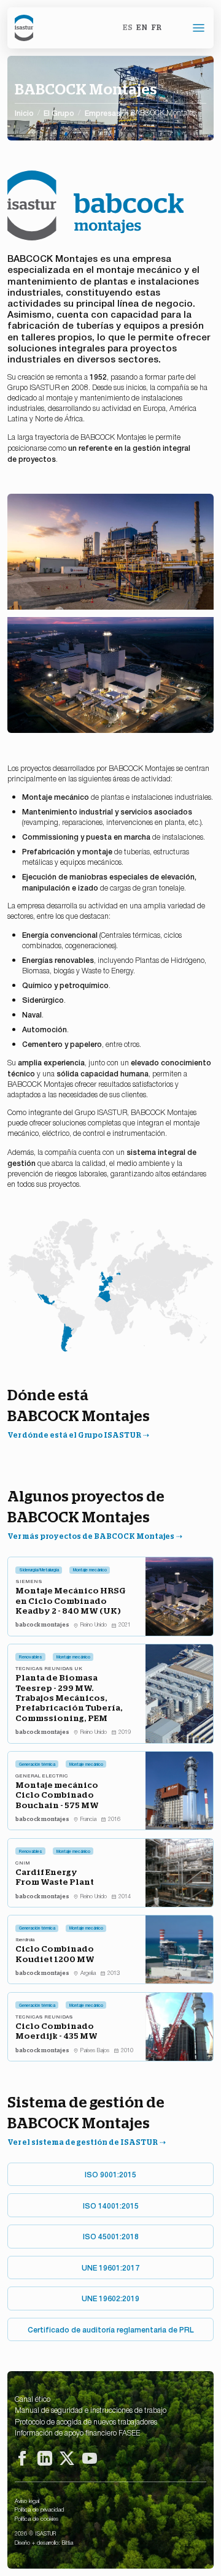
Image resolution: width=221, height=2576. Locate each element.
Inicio (24, 113)
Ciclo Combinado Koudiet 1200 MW (55, 1953)
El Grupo (59, 113)
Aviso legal (27, 2501)
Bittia (68, 2542)
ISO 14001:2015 (111, 2205)
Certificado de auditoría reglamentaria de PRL (111, 2329)
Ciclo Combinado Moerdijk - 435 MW (56, 2031)
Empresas (103, 113)
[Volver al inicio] (24, 28)
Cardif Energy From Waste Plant (55, 1877)
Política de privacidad (39, 2509)
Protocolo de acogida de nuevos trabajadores (86, 2421)
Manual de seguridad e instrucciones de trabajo (91, 2410)
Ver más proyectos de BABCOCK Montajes (91, 1536)
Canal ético (33, 2399)
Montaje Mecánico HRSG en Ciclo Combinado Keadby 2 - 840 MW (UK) (71, 1600)
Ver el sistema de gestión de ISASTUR (83, 2142)
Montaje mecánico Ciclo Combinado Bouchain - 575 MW (57, 1795)
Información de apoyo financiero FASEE (77, 2432)
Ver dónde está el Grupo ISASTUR (74, 1435)
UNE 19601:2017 (110, 2267)
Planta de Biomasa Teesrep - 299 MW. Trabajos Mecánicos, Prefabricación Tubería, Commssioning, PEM (69, 1698)
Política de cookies (37, 2518)
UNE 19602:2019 (110, 2298)
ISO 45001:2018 (111, 2236)
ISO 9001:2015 (110, 2174)
